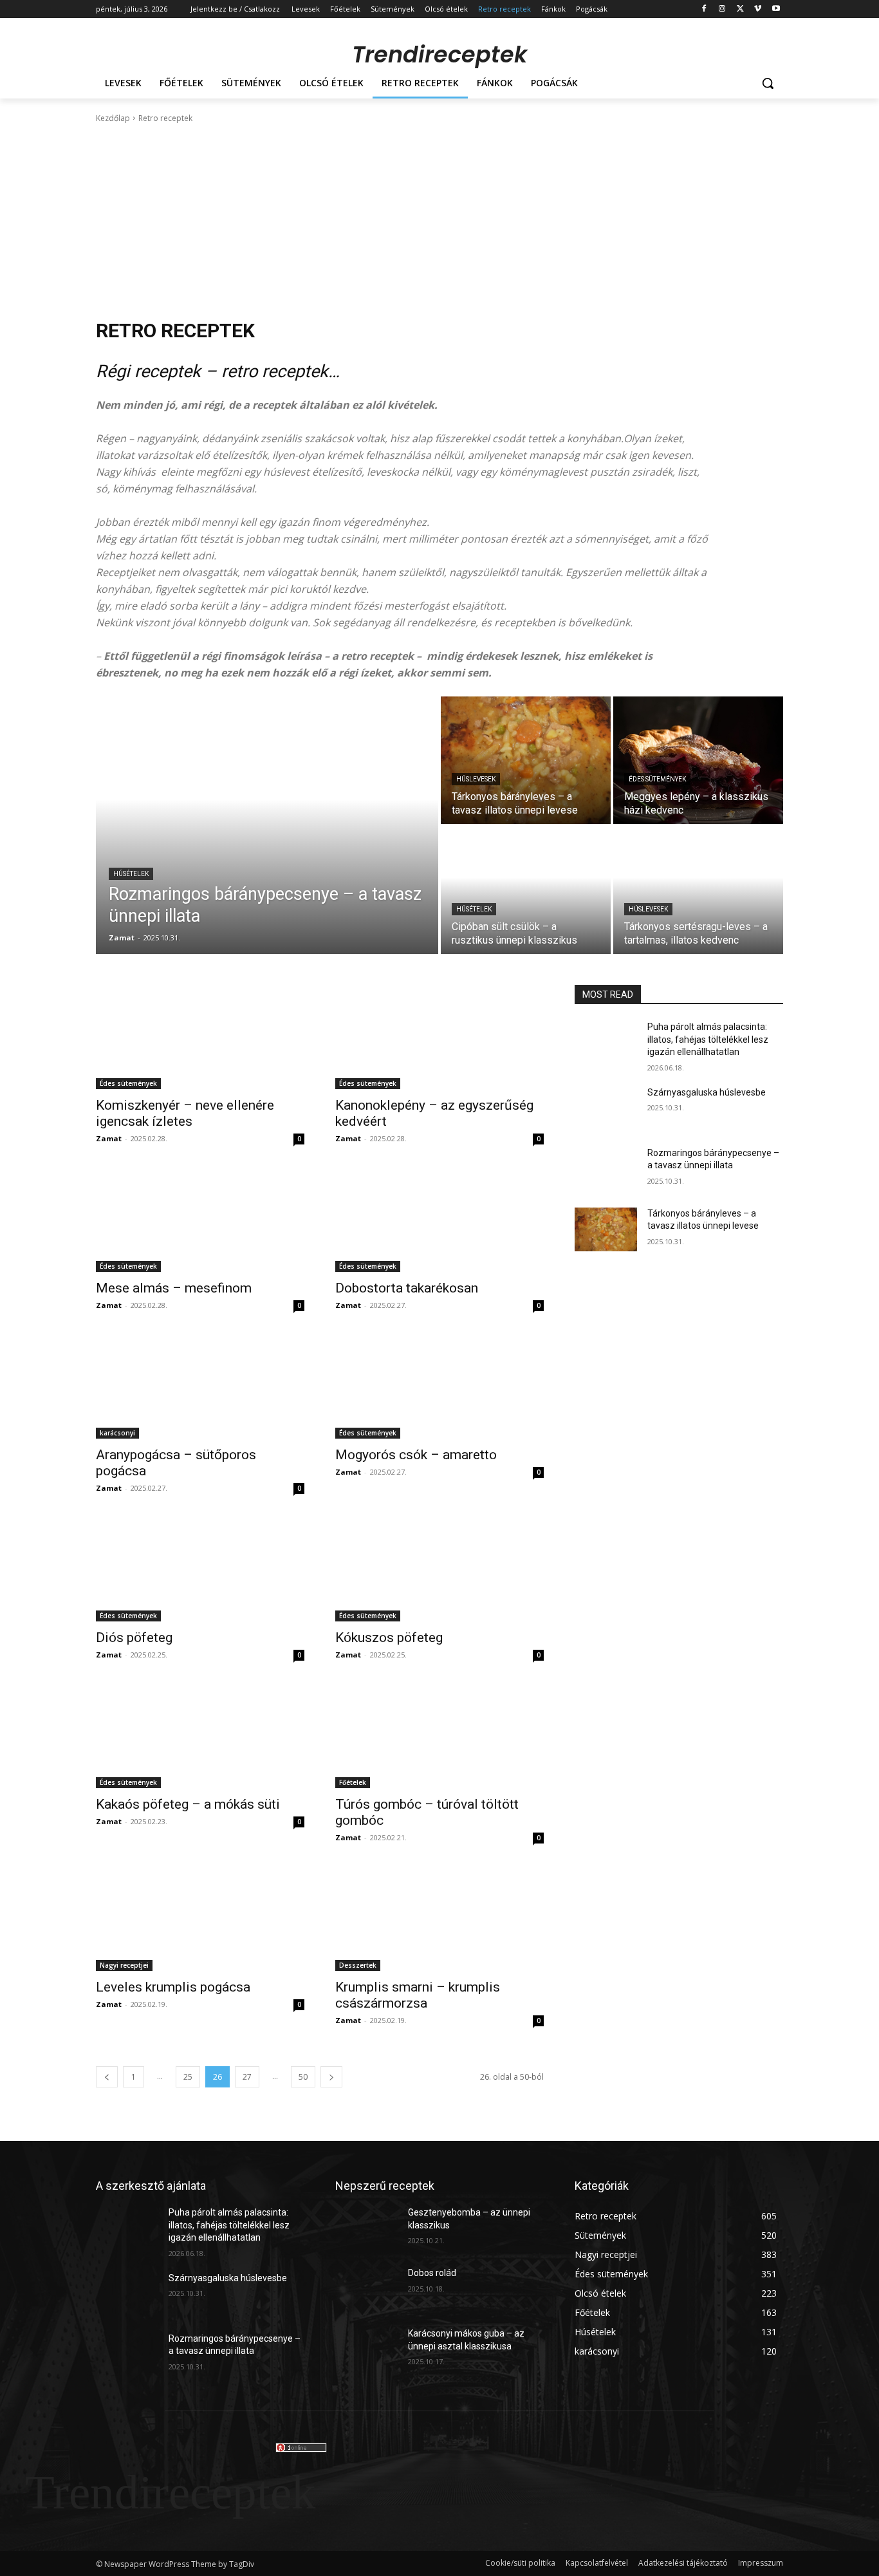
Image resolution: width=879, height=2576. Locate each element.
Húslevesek (476, 779)
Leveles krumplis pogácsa (173, 1987)
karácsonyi (117, 1433)
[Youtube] (776, 9)
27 (247, 2077)
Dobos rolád (432, 2273)
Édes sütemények (657, 779)
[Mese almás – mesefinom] (200, 1220)
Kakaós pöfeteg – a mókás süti (188, 1804)
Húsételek (131, 874)
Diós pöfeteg (134, 1638)
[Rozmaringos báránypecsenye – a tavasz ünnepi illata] (267, 825)
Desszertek (358, 1965)
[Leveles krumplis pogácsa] (200, 1919)
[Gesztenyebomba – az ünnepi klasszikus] (366, 2228)
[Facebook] (704, 9)
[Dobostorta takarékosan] (439, 1220)
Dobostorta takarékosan (407, 1288)
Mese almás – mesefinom (174, 1288)
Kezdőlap (113, 118)
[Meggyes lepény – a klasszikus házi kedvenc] (698, 760)
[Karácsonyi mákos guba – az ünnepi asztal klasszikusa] (366, 2349)
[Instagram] (722, 9)
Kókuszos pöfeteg (389, 1638)
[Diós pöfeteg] (200, 1569)
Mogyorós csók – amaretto (416, 1455)
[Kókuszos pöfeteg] (439, 1569)
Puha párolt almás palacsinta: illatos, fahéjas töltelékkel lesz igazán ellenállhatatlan (708, 1039)
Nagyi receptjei (124, 1965)
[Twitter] (740, 9)
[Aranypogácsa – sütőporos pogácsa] (200, 1386)
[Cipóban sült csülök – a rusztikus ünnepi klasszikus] (526, 890)
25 (188, 2077)
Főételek (353, 1782)
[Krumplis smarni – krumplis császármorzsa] (439, 1919)
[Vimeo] (758, 9)
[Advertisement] (439, 221)
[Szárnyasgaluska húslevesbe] (606, 1108)
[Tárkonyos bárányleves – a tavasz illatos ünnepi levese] (526, 760)
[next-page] (331, 2077)
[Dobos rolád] (366, 2289)
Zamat (109, 1138)
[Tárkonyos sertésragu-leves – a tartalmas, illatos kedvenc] (698, 890)
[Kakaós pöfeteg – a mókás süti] (200, 1736)
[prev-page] (107, 2077)
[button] (768, 83)
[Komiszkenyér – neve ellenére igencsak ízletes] (200, 1037)
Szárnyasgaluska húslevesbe (707, 1092)
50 (303, 2077)
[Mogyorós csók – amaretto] (439, 1386)
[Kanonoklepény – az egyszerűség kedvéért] (439, 1037)
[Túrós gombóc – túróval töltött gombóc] (439, 1736)
